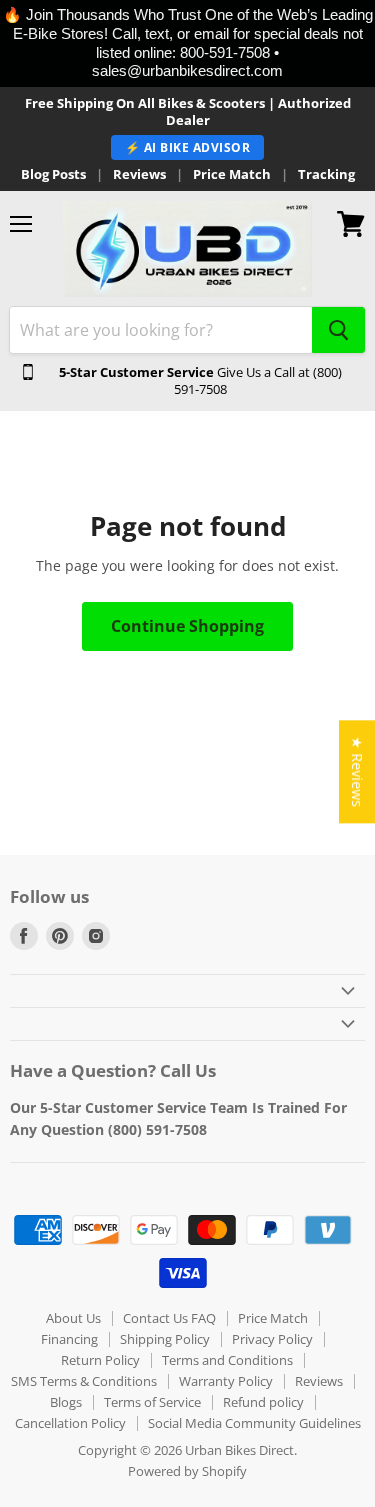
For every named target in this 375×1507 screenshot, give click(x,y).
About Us (73, 1318)
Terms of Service (152, 1402)
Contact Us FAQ (169, 1318)
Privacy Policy (272, 1339)
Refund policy (263, 1402)
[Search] (338, 330)
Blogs (66, 1402)
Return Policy (100, 1360)
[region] (187, 43)
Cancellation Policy (70, 1423)
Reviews (139, 174)
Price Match (232, 174)
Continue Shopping (187, 626)
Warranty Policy (226, 1381)
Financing (69, 1339)
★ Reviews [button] (357, 771)
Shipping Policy (165, 1339)
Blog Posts (53, 174)
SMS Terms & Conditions (84, 1381)
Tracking (326, 174)
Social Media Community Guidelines (254, 1423)
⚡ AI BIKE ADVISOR (188, 147)
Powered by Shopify (187, 1471)
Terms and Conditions (227, 1360)
